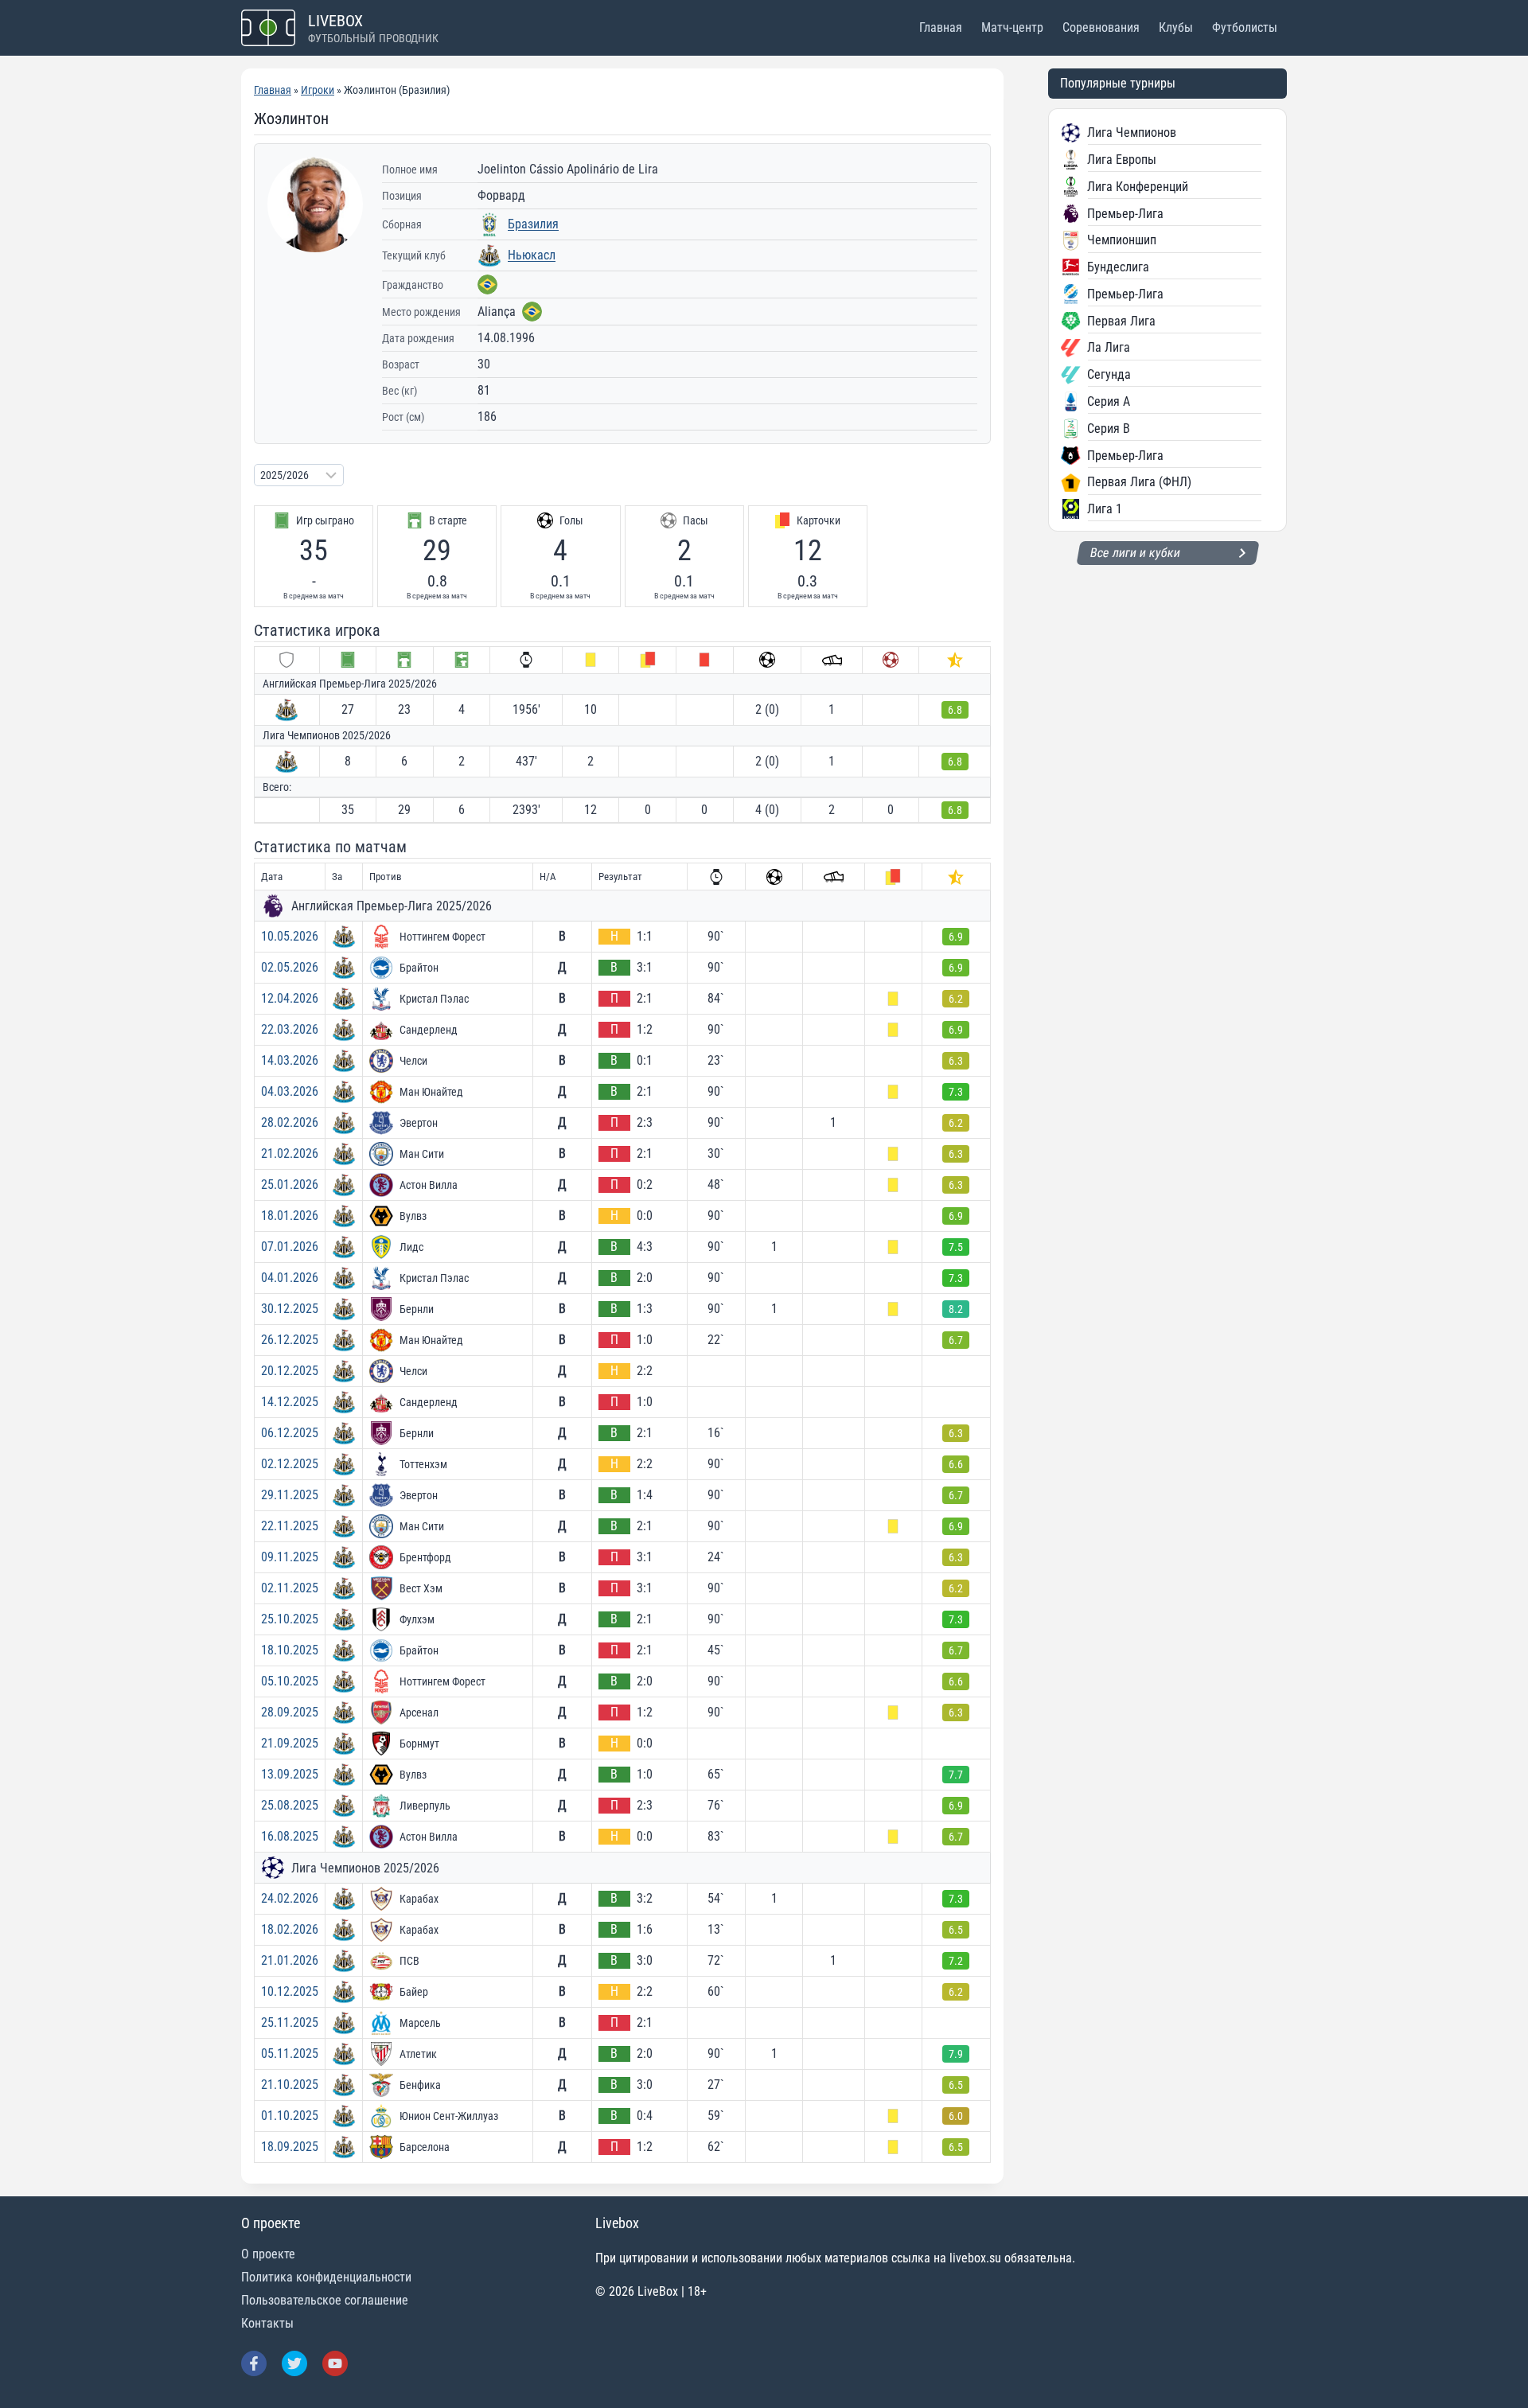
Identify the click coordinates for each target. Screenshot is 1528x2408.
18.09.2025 (290, 2147)
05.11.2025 (290, 2053)
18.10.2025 (290, 1650)
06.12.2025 (290, 1433)
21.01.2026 (290, 1960)
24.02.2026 (290, 1898)
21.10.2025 (290, 2085)
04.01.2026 (290, 1278)
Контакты (267, 2323)
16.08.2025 (290, 1836)
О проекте (268, 2254)
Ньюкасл (532, 255)
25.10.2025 (290, 1619)
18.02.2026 (290, 1929)
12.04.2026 (290, 998)
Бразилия (533, 224)
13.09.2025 (290, 1774)
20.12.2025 (290, 1371)
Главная (941, 27)
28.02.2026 (290, 1122)
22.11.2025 (290, 1526)
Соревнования (1101, 27)
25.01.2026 (290, 1185)
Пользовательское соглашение (325, 2300)
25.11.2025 (290, 2022)
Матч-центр (1012, 27)
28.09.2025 (290, 1712)
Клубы (1176, 27)
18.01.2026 (290, 1216)
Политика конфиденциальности (326, 2277)
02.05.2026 (290, 967)
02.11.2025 (290, 1588)
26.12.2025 (290, 1340)
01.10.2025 (290, 2116)
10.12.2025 (290, 1991)
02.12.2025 (290, 1464)
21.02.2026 (290, 1153)
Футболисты (1245, 27)
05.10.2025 (290, 1681)
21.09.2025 (290, 1743)
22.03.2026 (290, 1029)
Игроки (318, 90)
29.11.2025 (290, 1495)
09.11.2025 (290, 1557)
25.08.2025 (290, 1805)
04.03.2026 (290, 1091)
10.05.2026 (290, 936)
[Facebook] (254, 2363)
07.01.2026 (290, 1247)
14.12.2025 (290, 1402)
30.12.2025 (290, 1309)
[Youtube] (335, 2363)
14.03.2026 (290, 1060)
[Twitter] (294, 2363)
